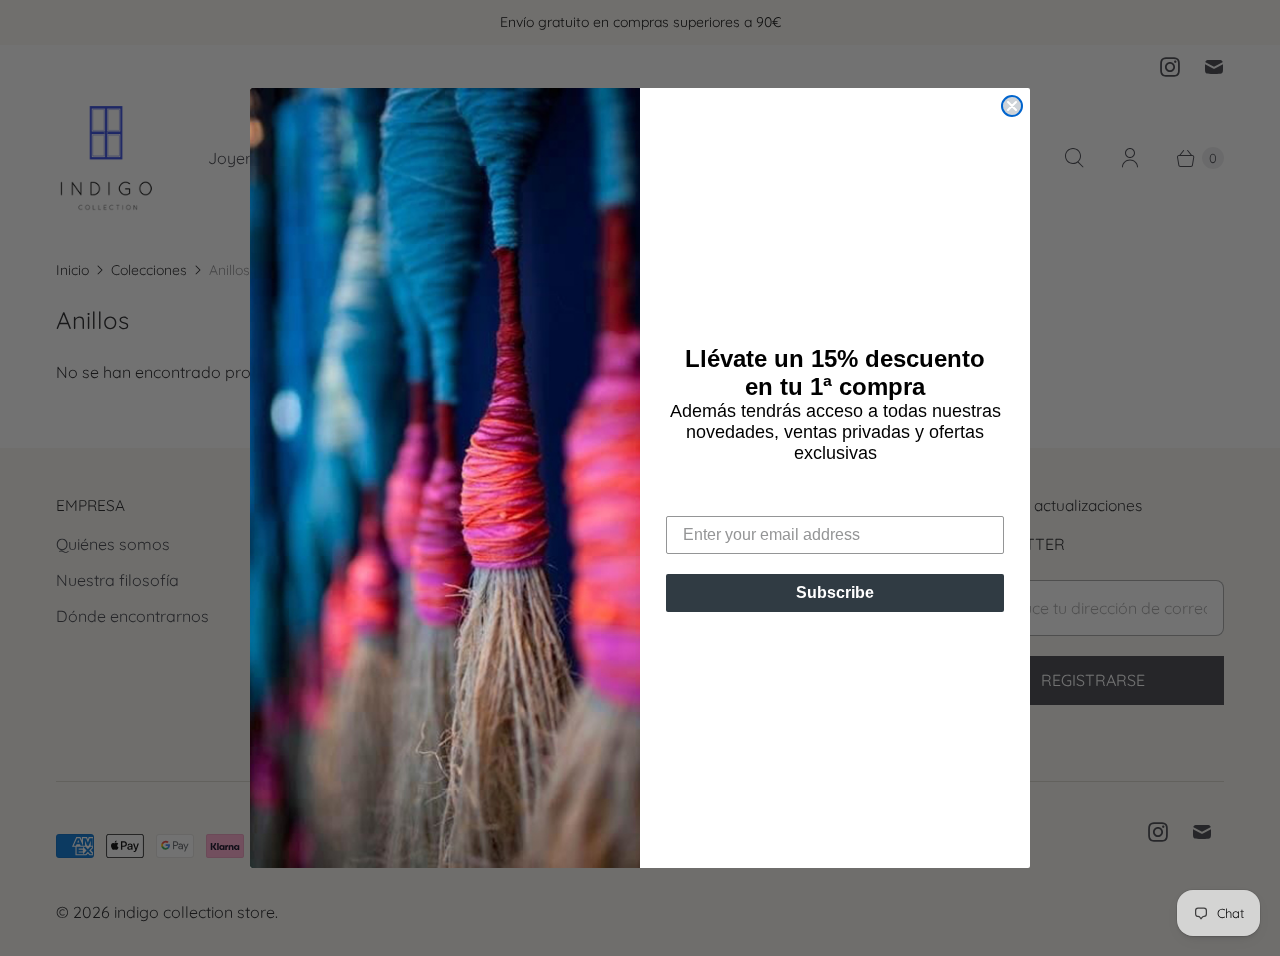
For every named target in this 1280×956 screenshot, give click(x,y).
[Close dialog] (1012, 106)
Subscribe (835, 592)
